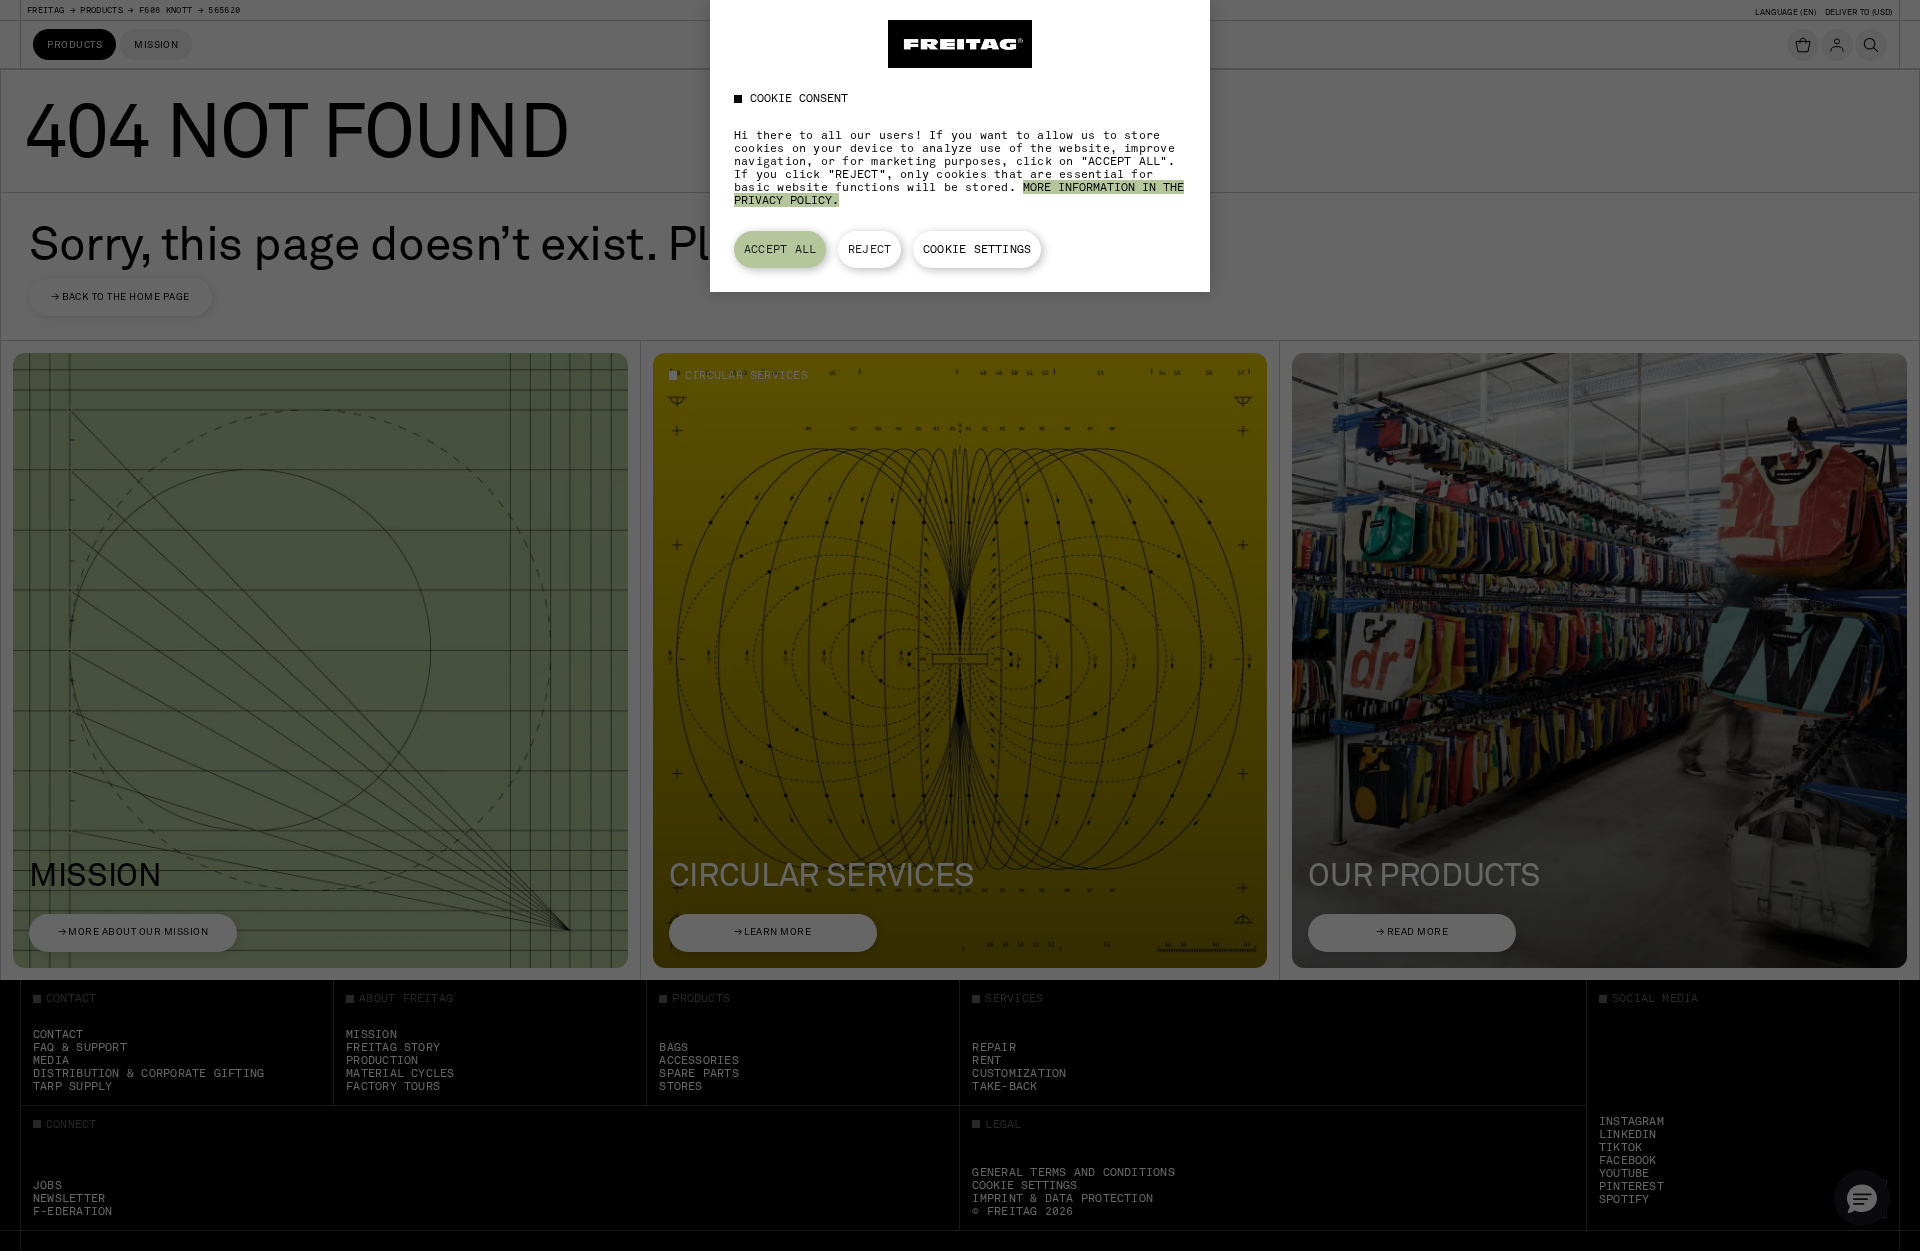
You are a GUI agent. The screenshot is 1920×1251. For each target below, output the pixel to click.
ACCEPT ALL (780, 249)
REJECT (869, 249)
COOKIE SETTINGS (977, 249)
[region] (960, 146)
